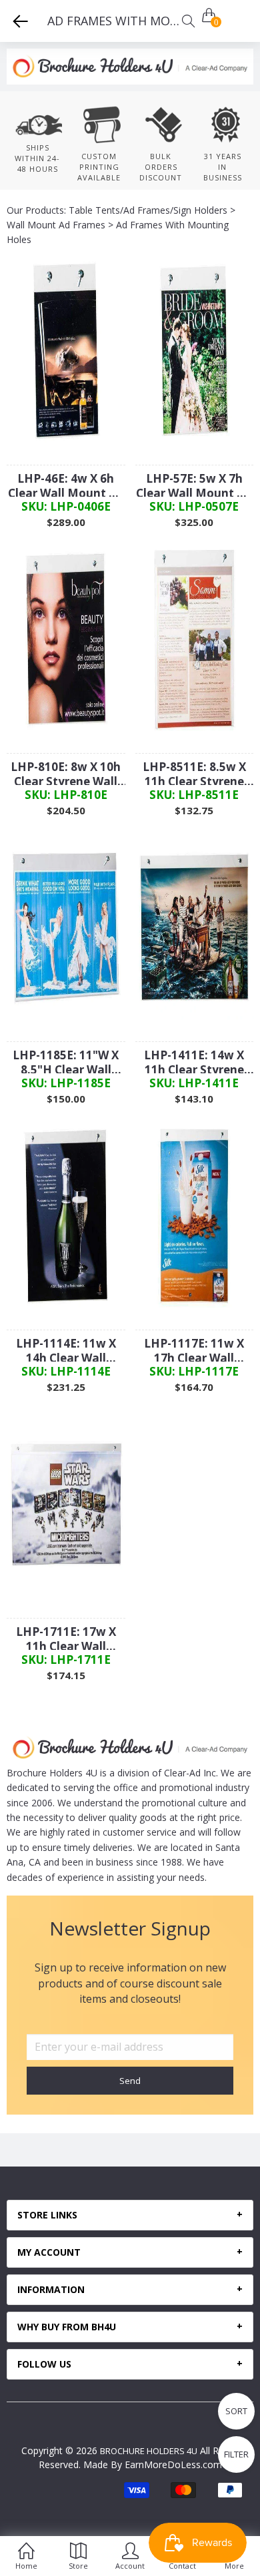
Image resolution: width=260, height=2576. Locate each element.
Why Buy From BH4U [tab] (67, 2327)
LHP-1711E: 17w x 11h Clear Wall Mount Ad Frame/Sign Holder (66, 1639)
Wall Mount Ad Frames (56, 225)
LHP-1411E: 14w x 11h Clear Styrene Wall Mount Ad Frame (194, 1063)
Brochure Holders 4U (149, 2451)
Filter (236, 2454)
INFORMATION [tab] (51, 2290)
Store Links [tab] (47, 2215)
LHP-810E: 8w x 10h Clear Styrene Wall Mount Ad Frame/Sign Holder (66, 774)
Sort (236, 2411)
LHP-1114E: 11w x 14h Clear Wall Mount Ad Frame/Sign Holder (66, 1351)
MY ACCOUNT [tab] (49, 2252)
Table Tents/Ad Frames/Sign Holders (148, 210)
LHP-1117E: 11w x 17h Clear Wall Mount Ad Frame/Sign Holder (194, 1351)
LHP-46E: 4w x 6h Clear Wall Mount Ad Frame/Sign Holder (66, 486)
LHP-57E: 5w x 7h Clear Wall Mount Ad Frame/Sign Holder (194, 486)
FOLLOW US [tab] (44, 2364)
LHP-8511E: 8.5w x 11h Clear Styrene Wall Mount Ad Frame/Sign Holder (194, 774)
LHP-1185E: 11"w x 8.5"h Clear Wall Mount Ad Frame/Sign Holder (66, 1063)
